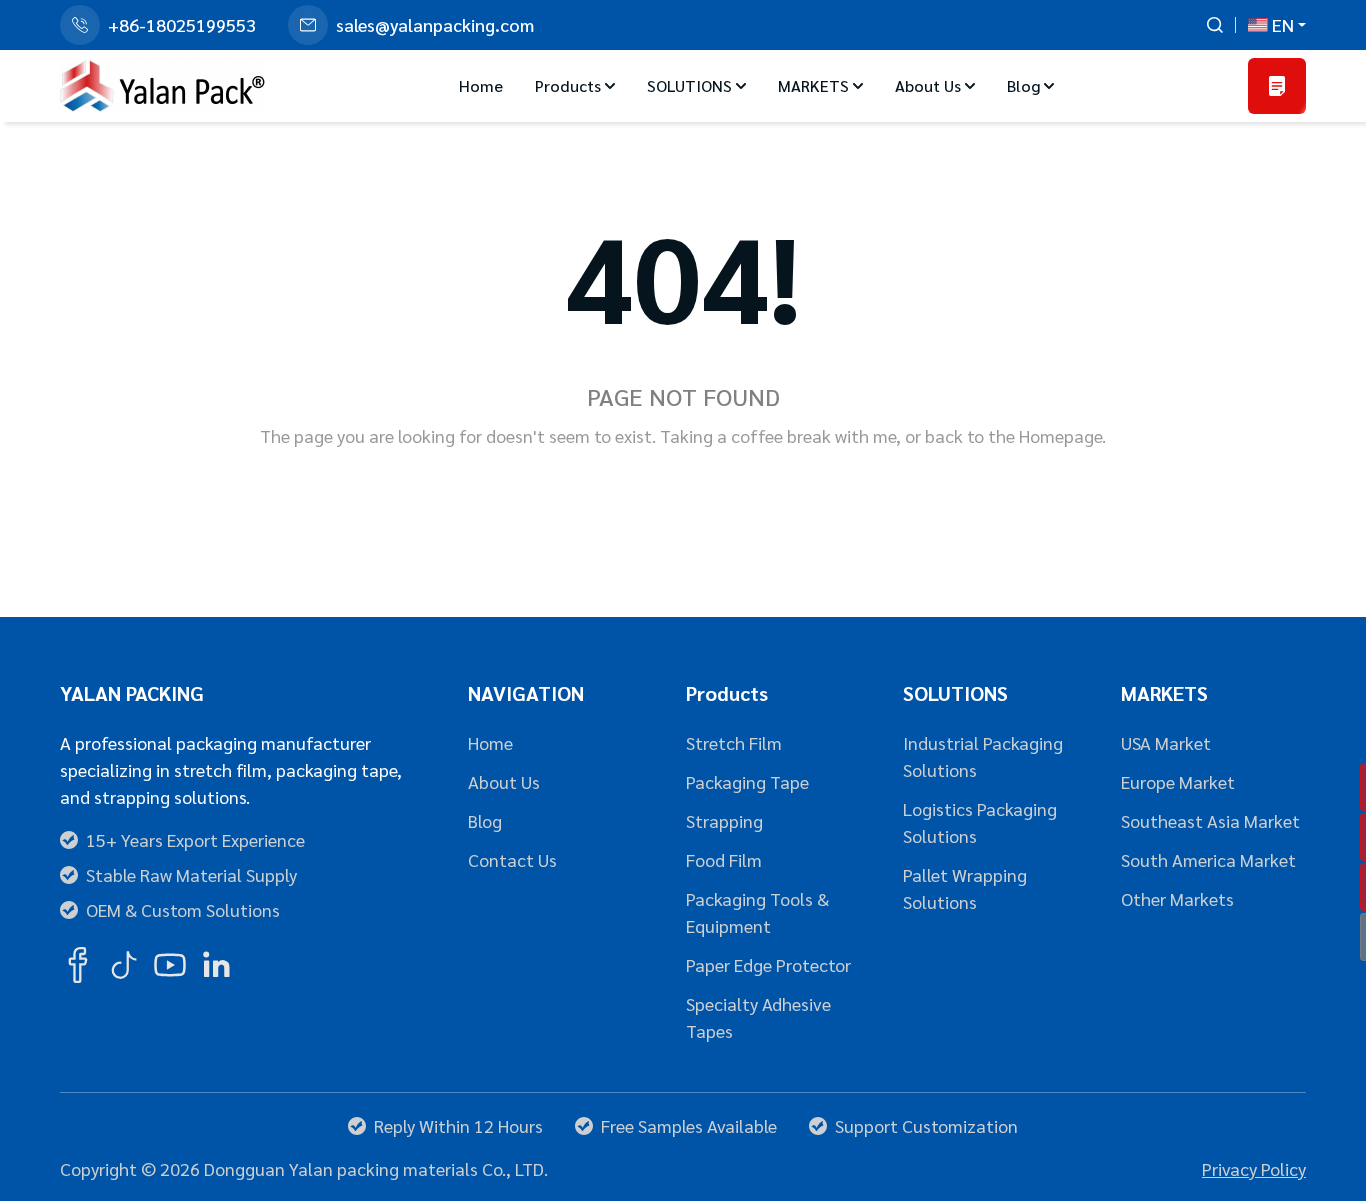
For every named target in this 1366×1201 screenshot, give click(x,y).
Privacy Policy (1254, 1168)
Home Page (607, 492)
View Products (769, 492)
